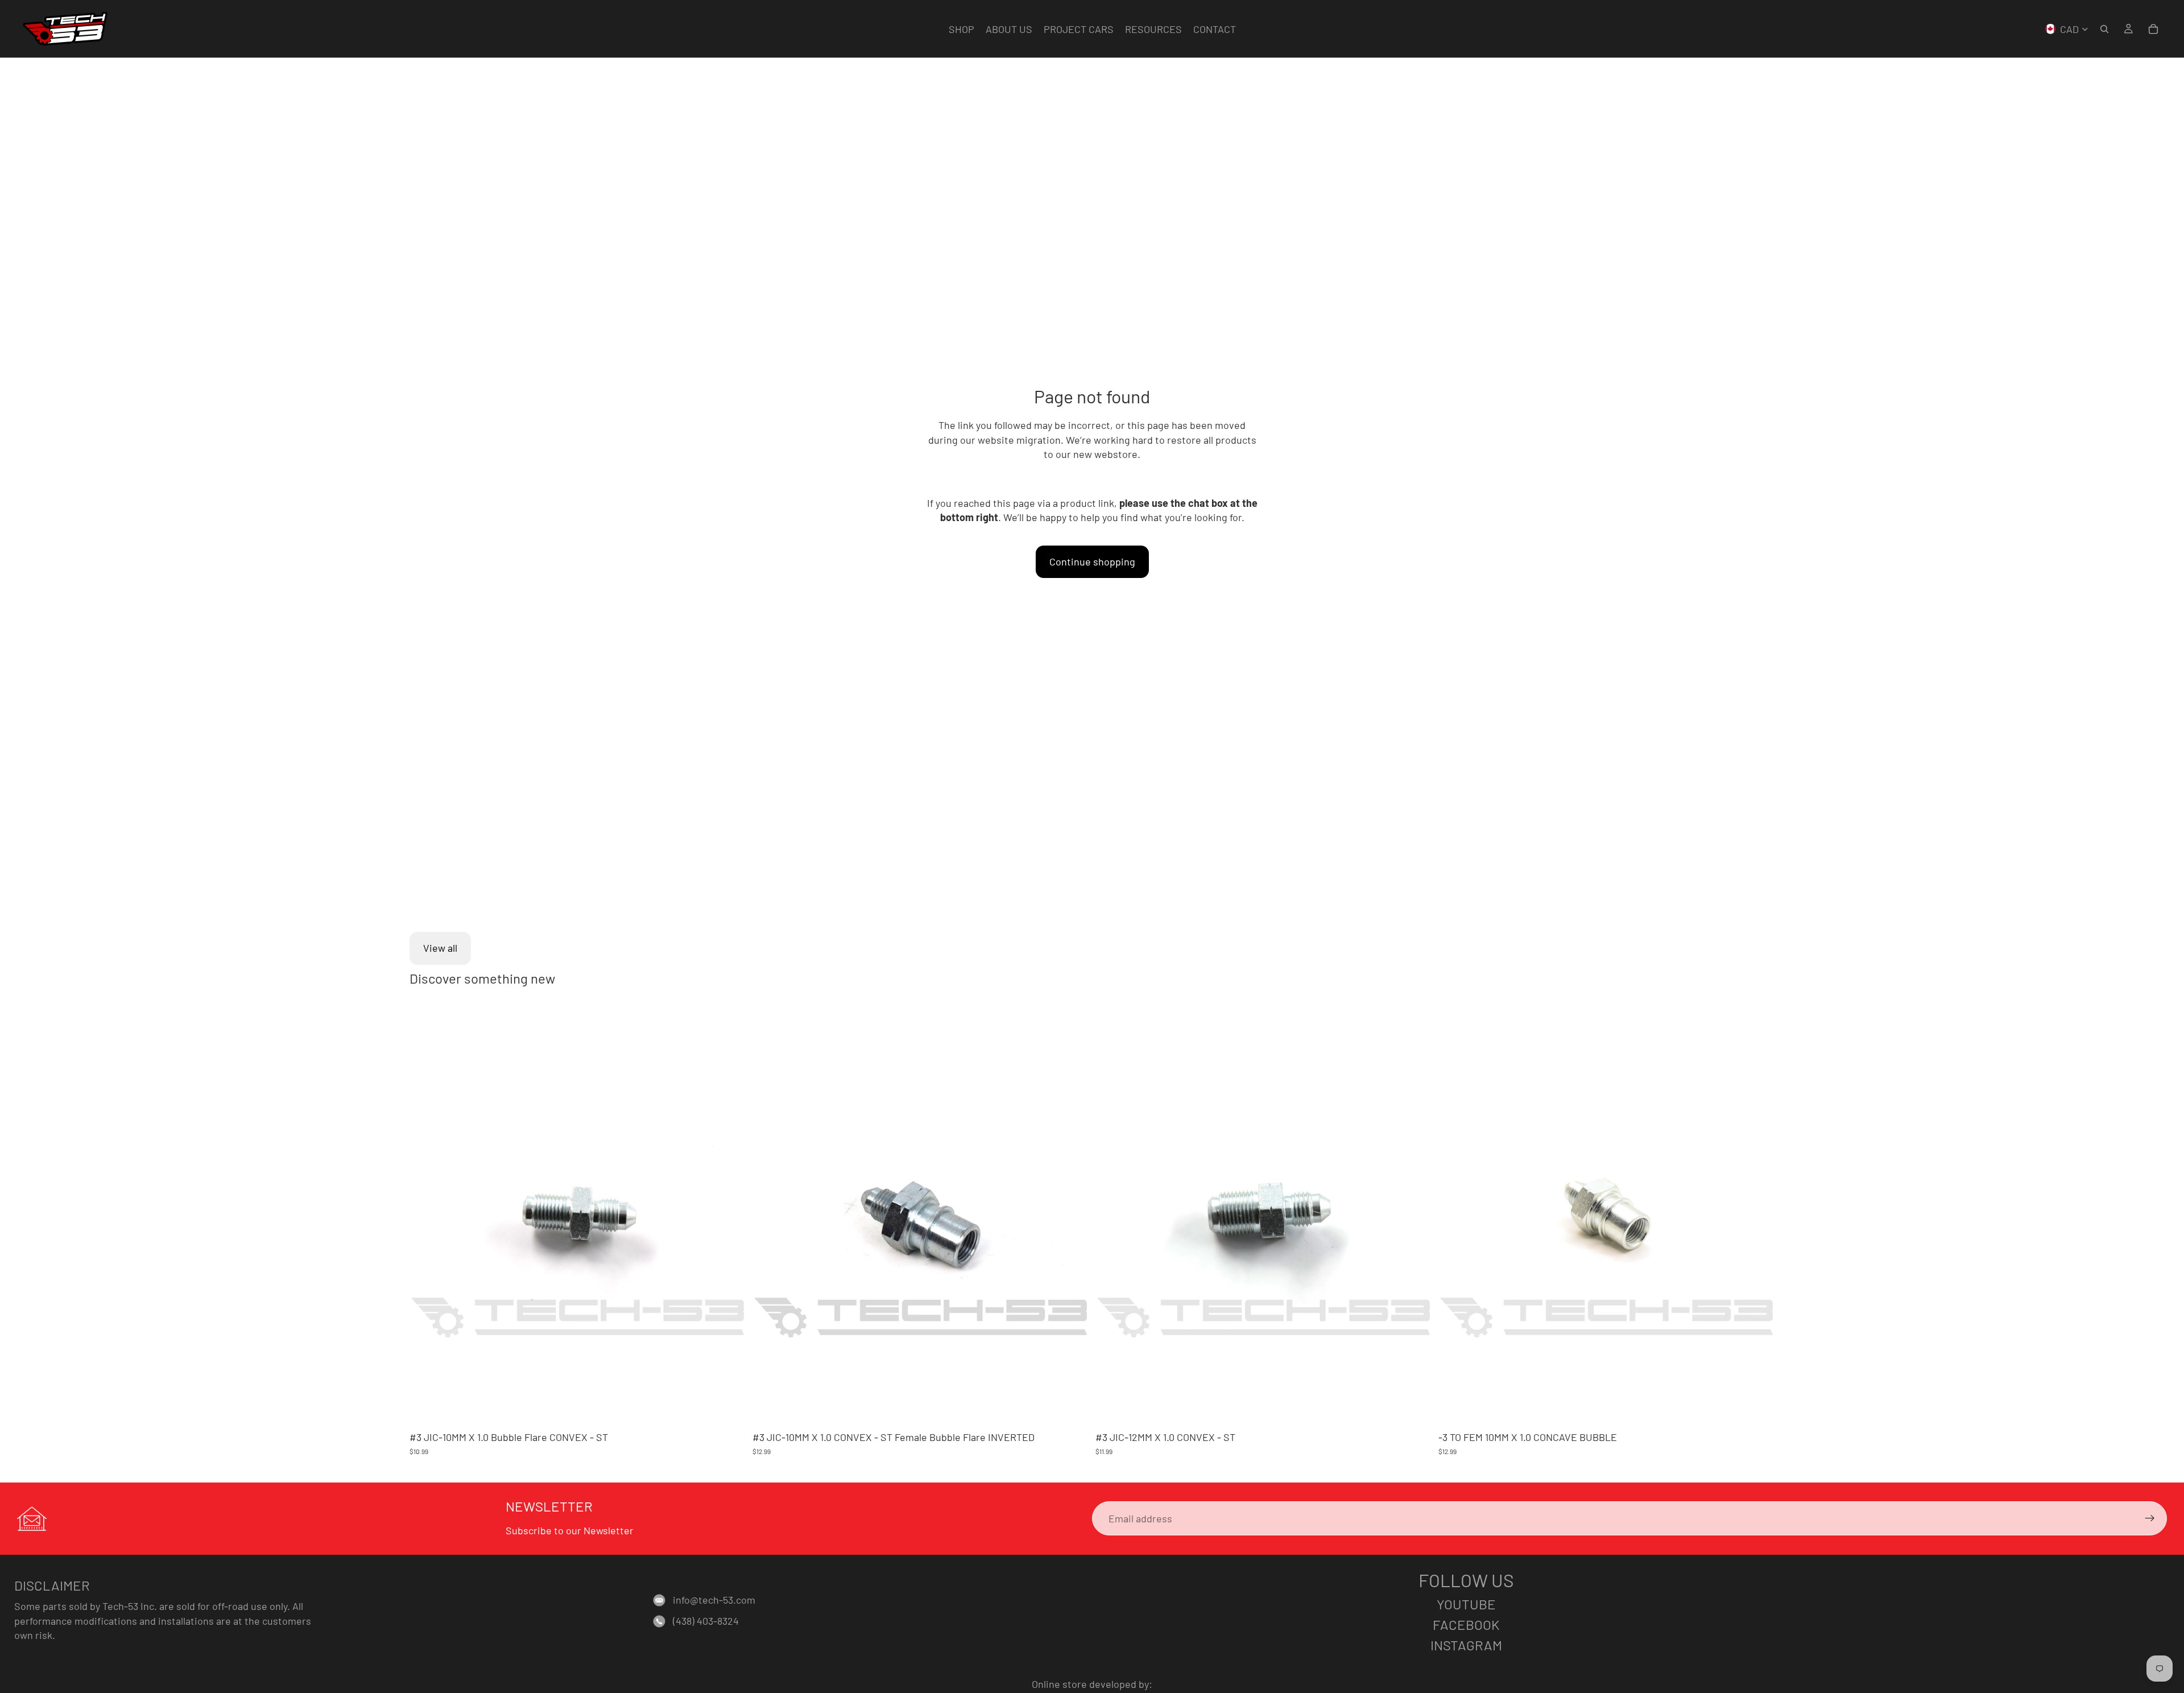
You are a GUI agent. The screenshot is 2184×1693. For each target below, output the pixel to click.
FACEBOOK (1466, 1624)
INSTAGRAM (1466, 1645)
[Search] (2104, 29)
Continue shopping (1092, 561)
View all (440, 948)
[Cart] (2153, 29)
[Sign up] (2150, 1518)
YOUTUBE (1466, 1604)
